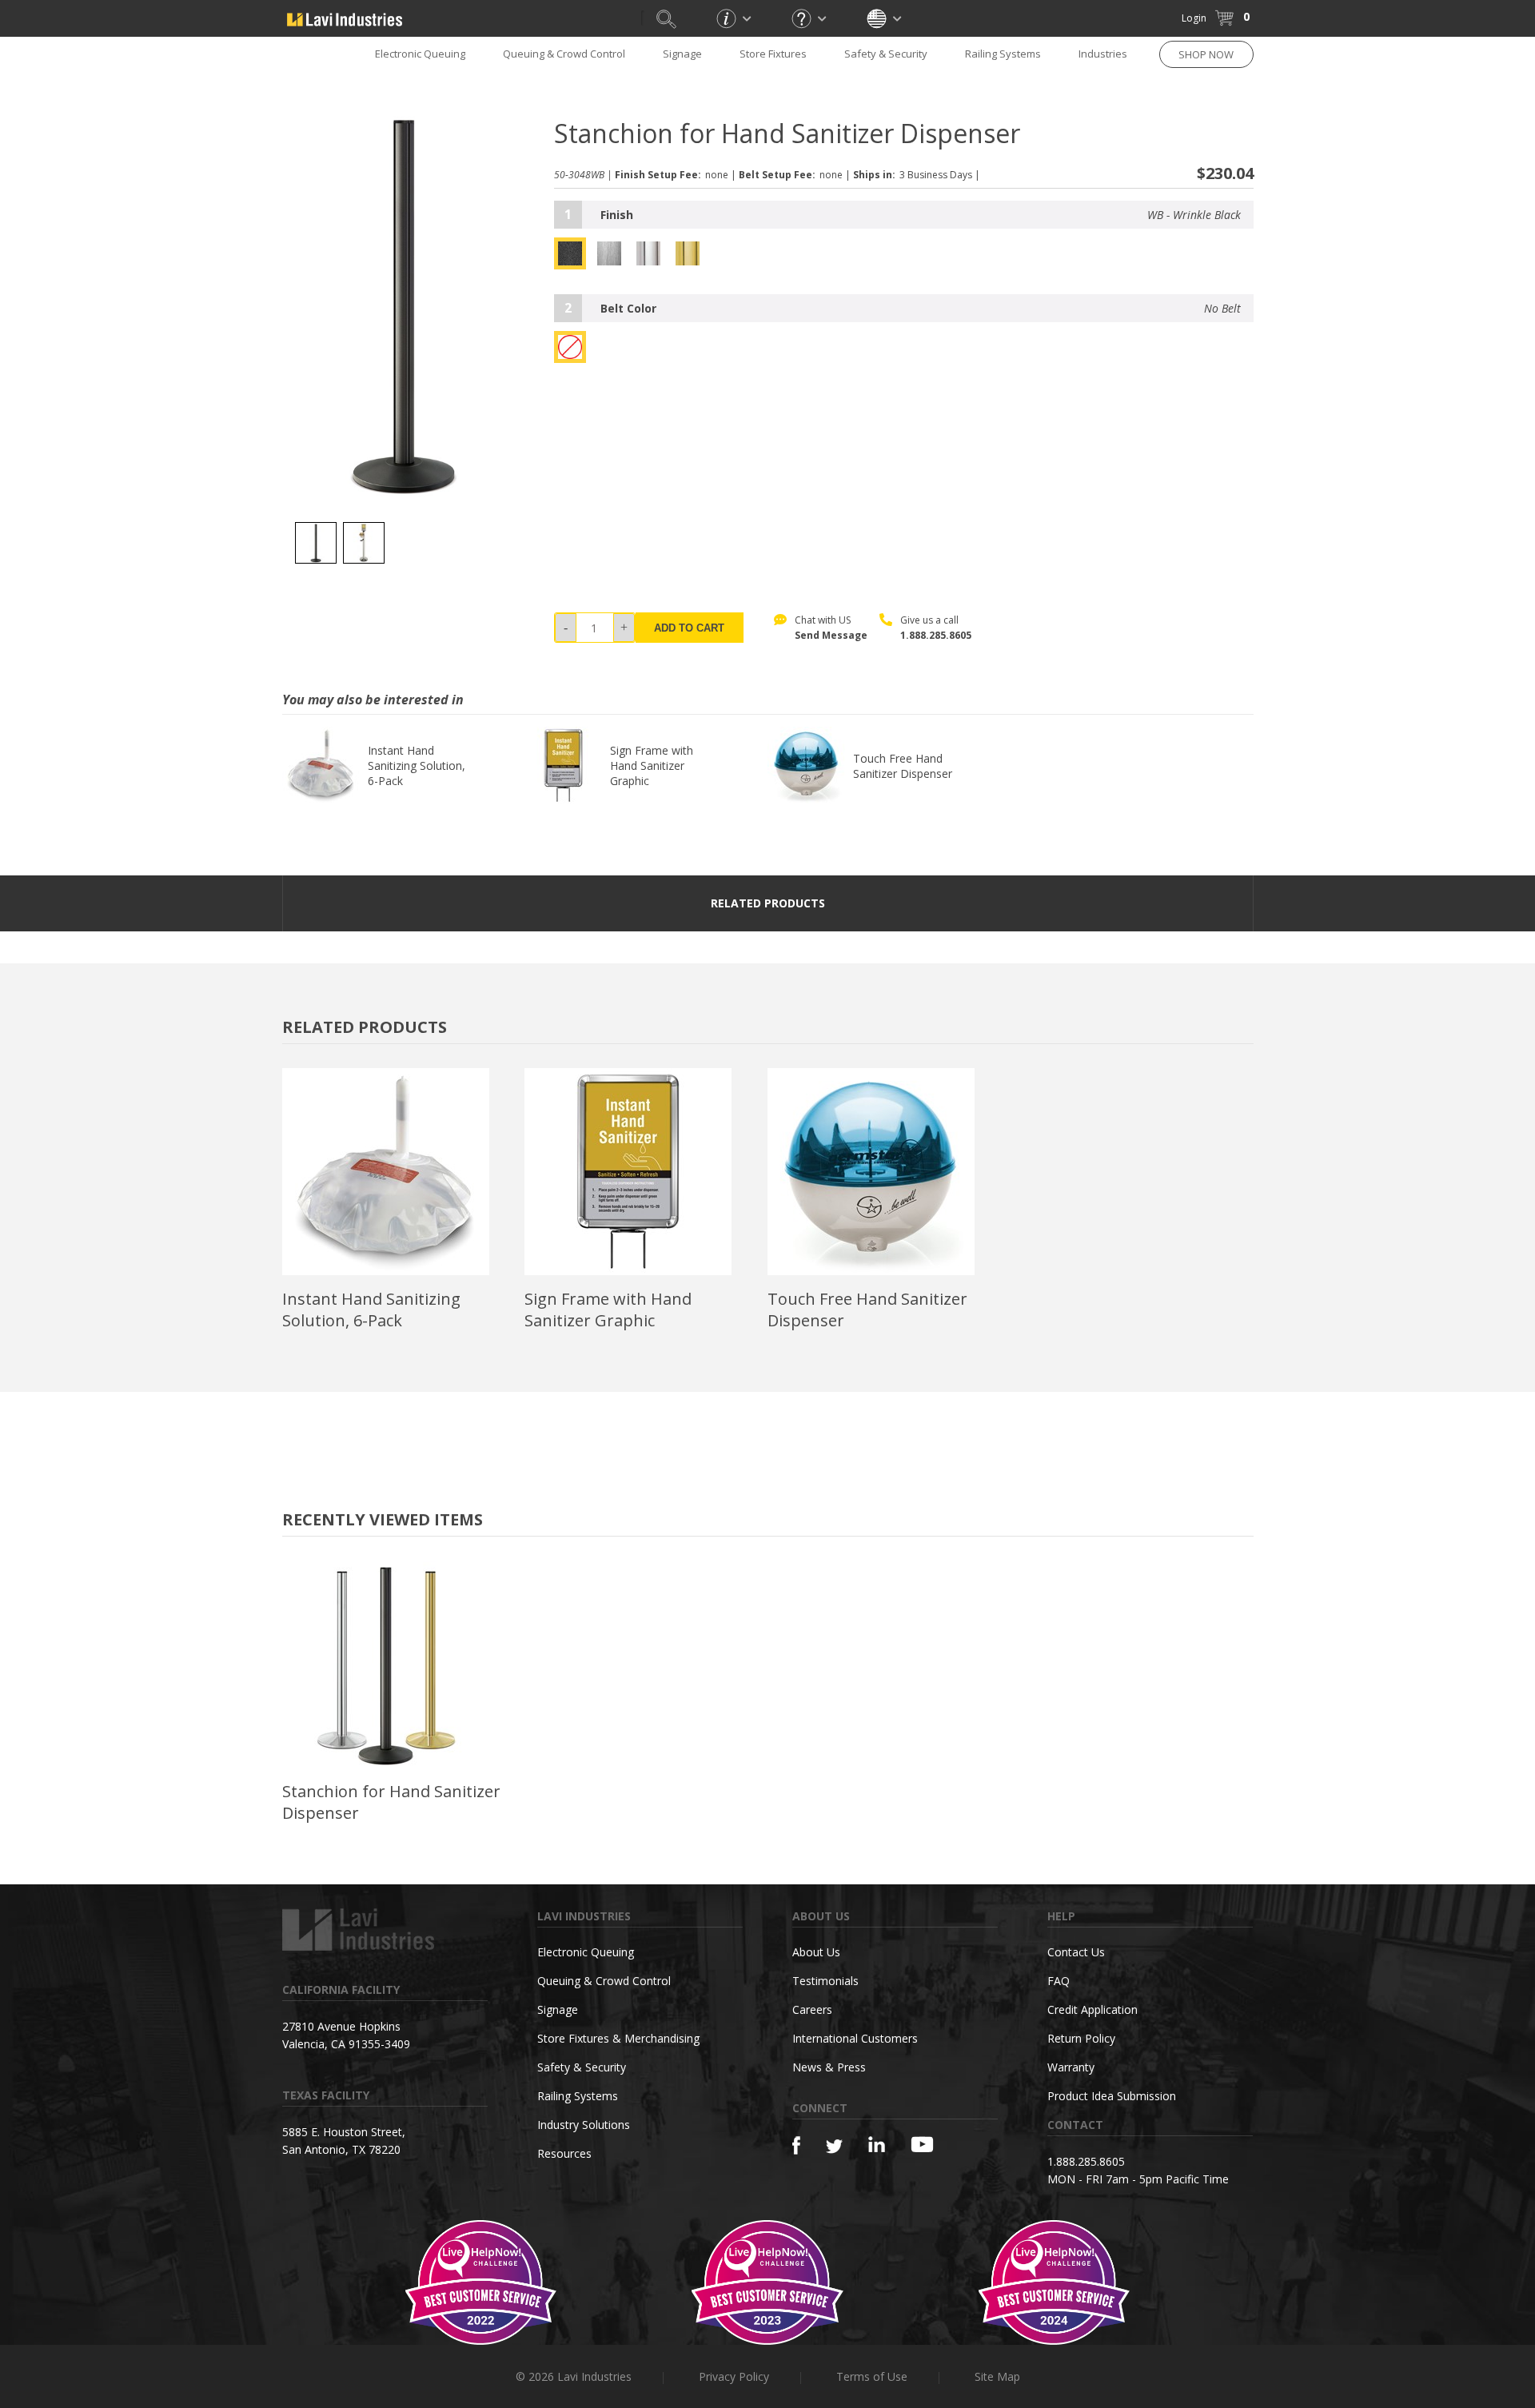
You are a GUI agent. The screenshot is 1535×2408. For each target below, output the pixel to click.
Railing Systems (1003, 54)
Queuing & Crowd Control (564, 54)
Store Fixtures (773, 54)
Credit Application (1092, 2009)
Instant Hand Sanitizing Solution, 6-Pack (417, 765)
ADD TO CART (689, 628)
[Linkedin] (877, 2145)
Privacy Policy (734, 2376)
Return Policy (1081, 2038)
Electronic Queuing (586, 1952)
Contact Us (1076, 1952)
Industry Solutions (584, 2125)
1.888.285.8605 (936, 635)
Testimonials (825, 1981)
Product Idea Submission (1112, 2096)
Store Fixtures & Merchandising (618, 2038)
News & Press (829, 2067)
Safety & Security (886, 54)
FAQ (1059, 1981)
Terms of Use (872, 2376)
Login (1194, 18)
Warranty (1071, 2067)
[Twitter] (834, 2147)
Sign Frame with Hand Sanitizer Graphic (652, 765)
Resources (564, 2153)
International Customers (855, 2038)
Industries (1103, 54)
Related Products (768, 903)
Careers (812, 2009)
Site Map (997, 2376)
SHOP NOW (1206, 54)
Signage (682, 54)
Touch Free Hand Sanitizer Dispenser (903, 766)
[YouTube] (922, 2144)
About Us (816, 1952)
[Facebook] (796, 2145)
